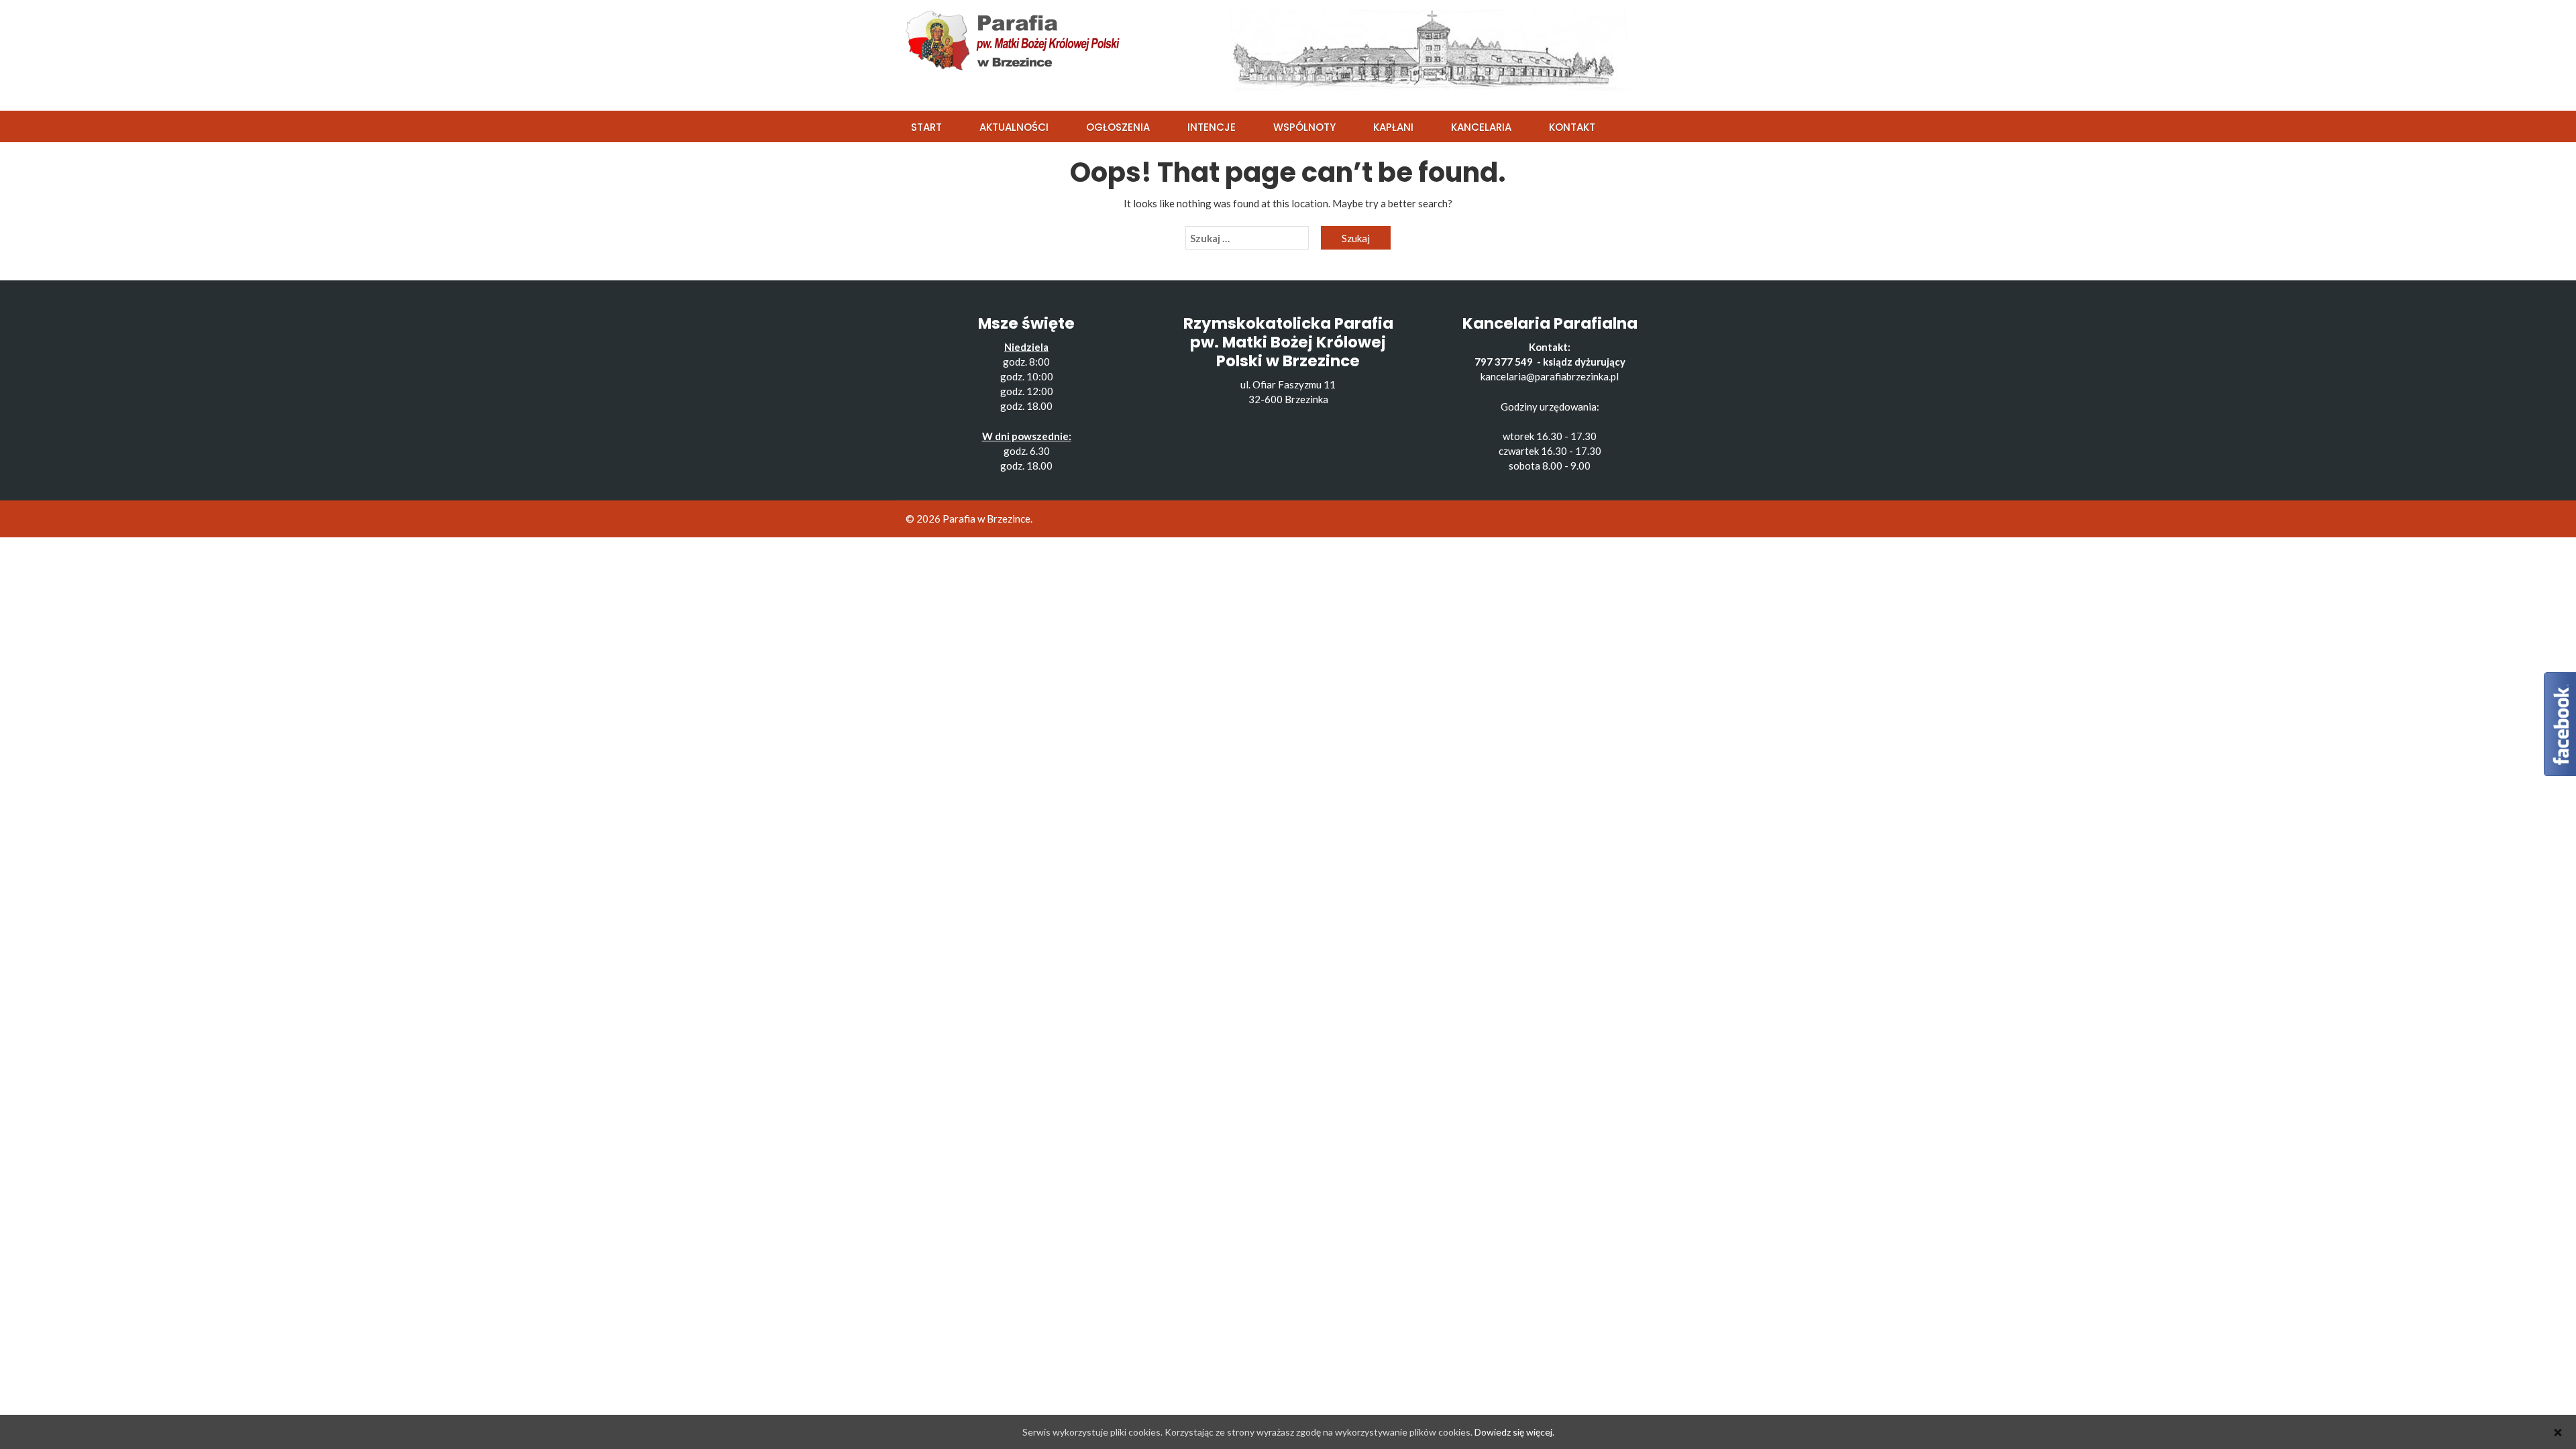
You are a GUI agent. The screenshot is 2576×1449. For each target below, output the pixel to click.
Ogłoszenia (1118, 127)
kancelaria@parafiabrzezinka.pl (1550, 376)
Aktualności (1014, 127)
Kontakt (1572, 127)
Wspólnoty (1304, 127)
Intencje (1212, 127)
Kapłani (1393, 127)
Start (926, 127)
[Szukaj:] (1247, 238)
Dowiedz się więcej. (1514, 1432)
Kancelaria (1481, 127)
